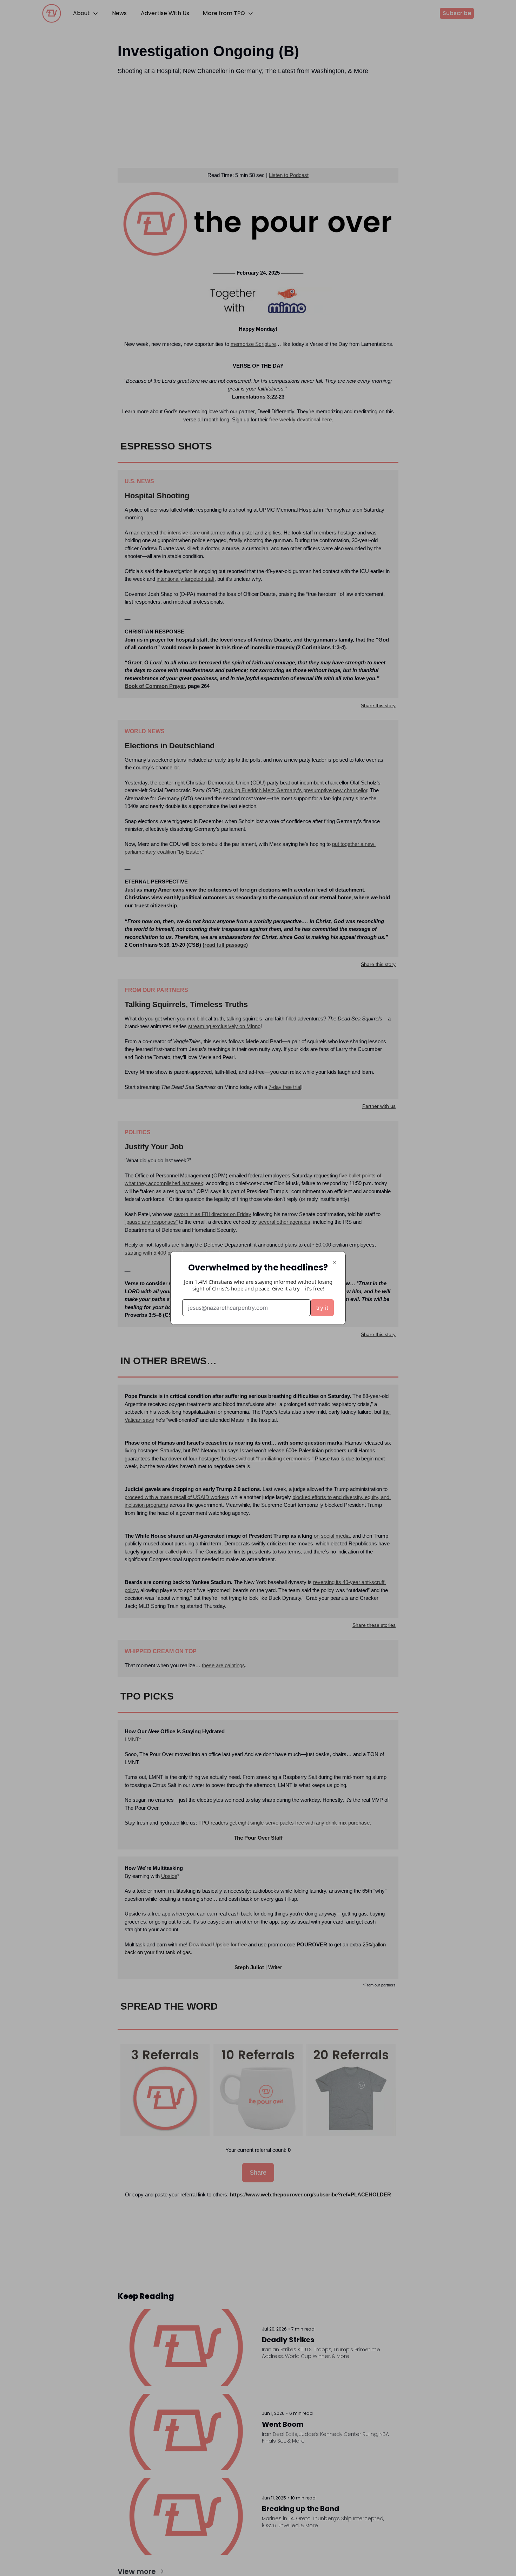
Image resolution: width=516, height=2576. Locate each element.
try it (322, 1308)
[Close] (335, 1262)
